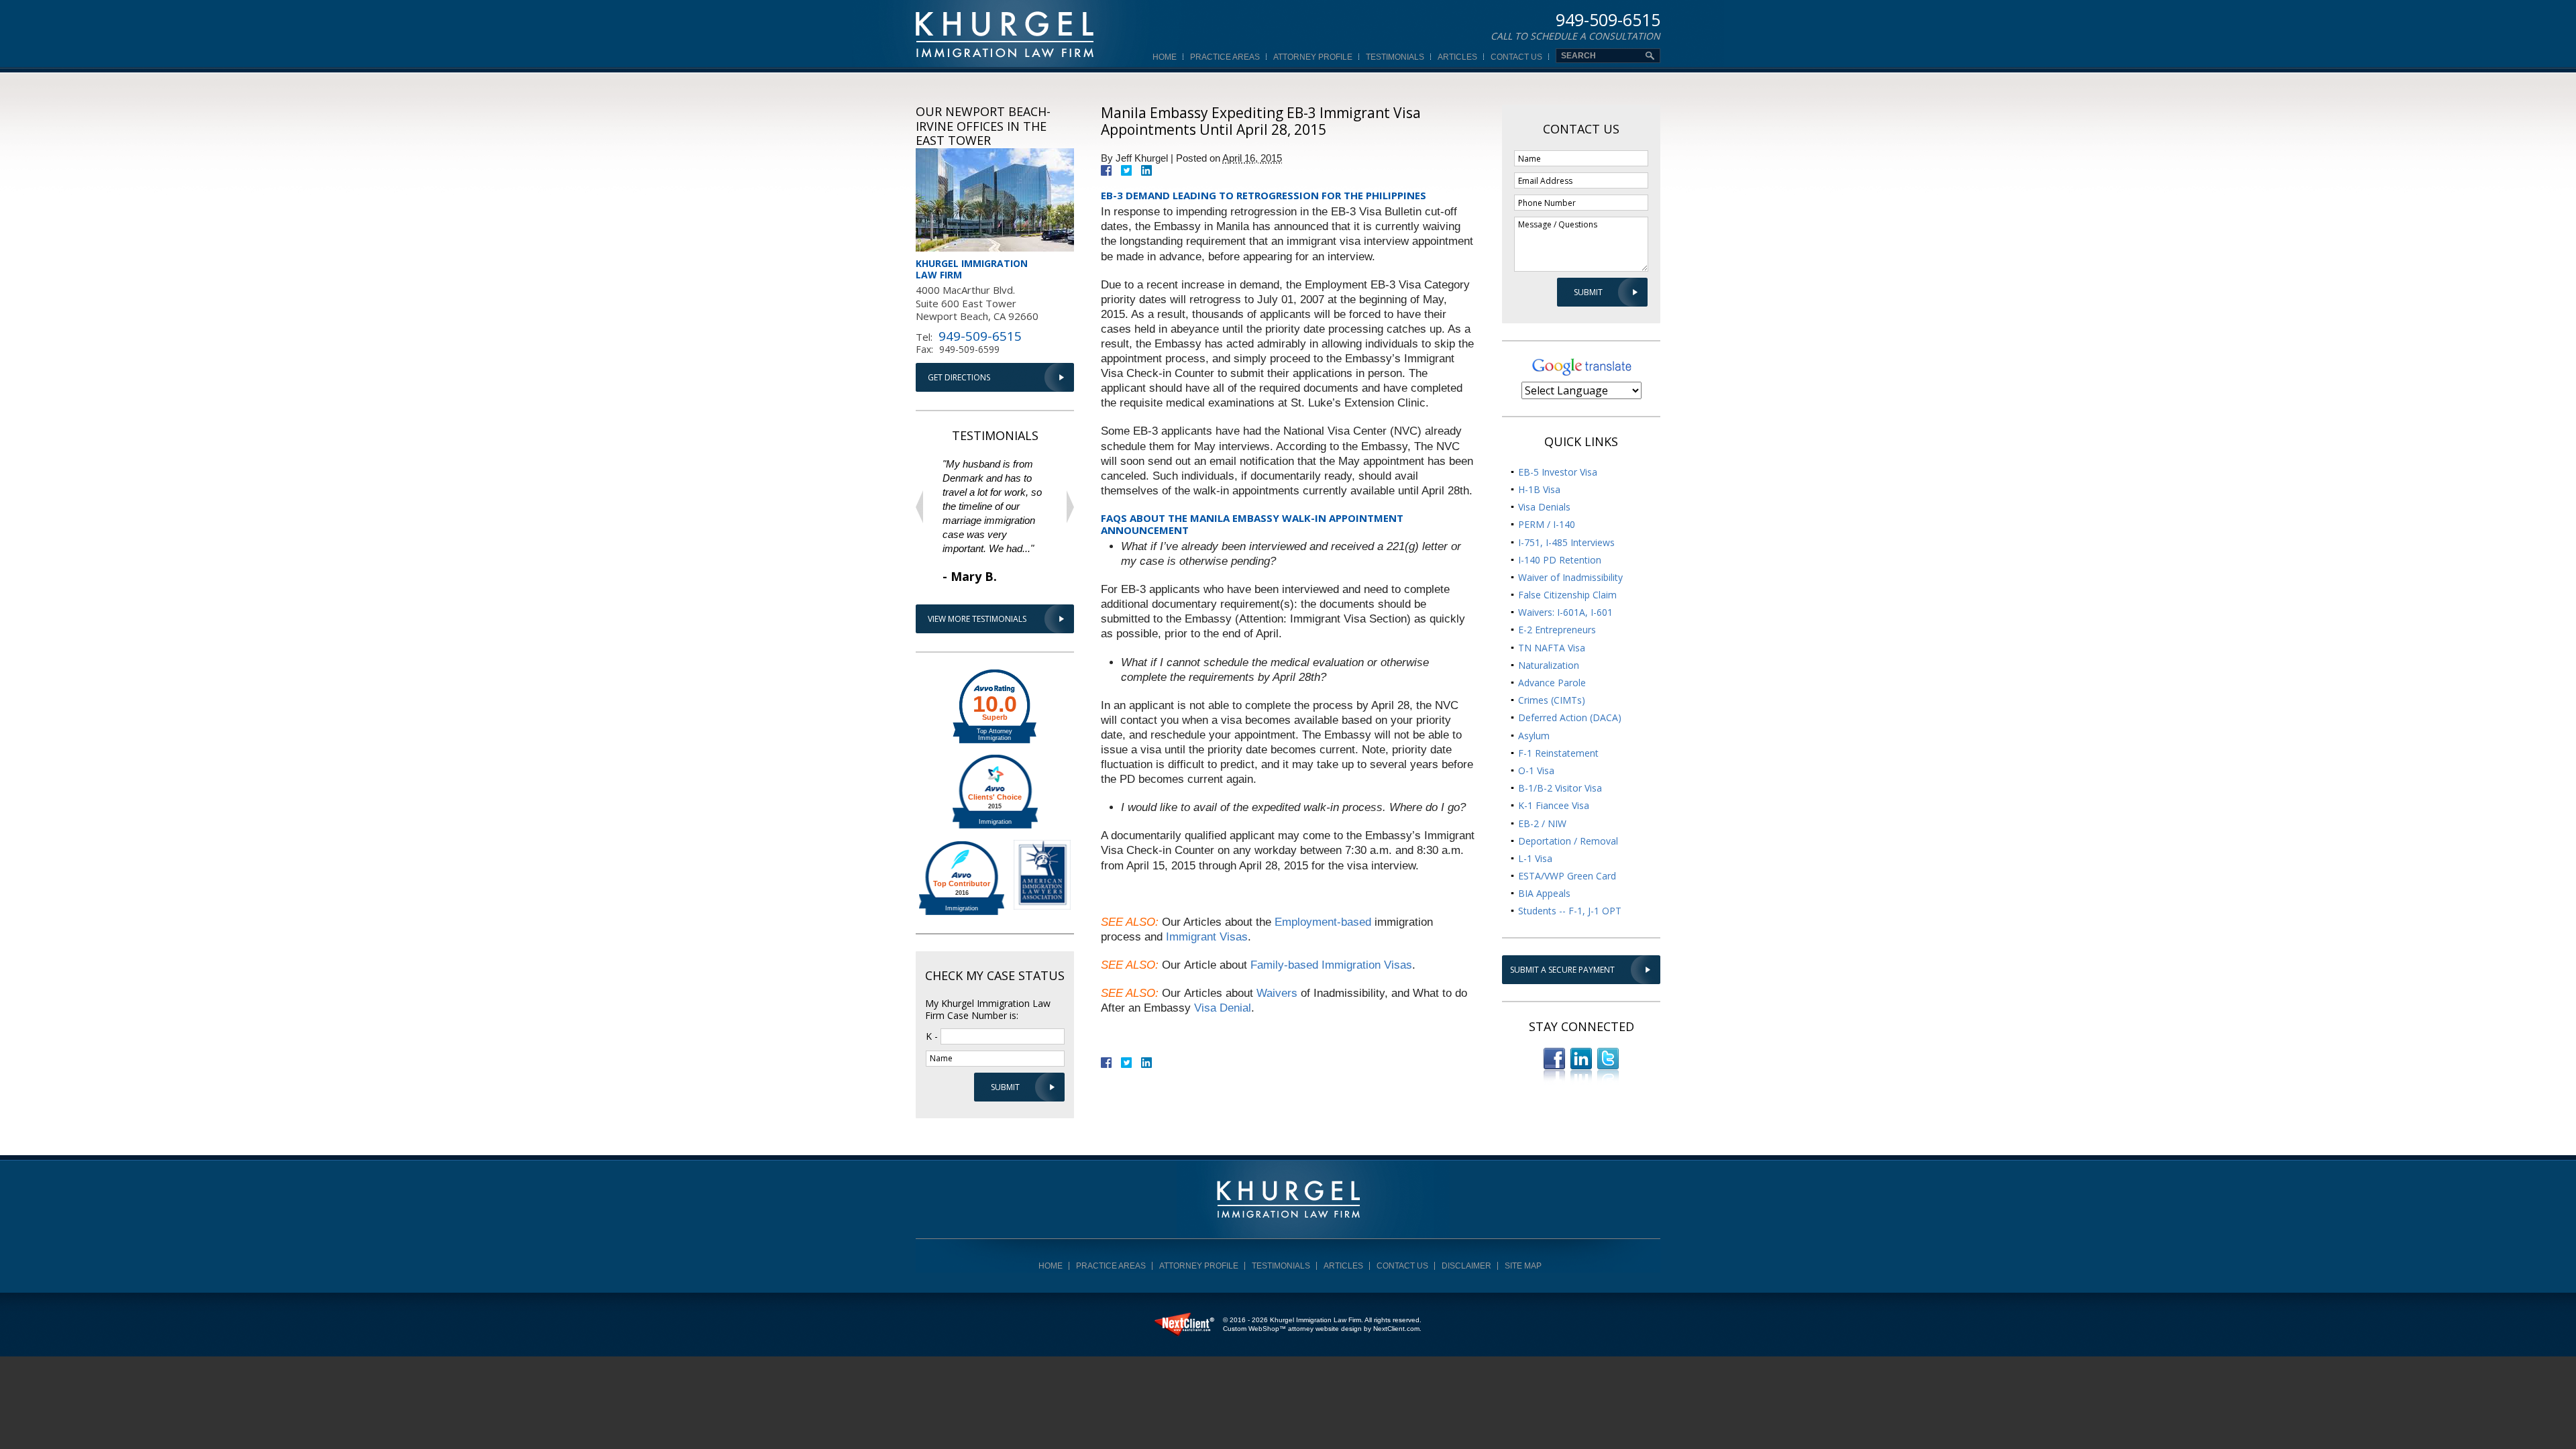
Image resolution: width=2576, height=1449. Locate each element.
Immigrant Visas (1207, 937)
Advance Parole (1552, 683)
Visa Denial (1223, 1008)
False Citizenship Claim (1567, 595)
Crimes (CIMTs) (1552, 700)
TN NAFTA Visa (1552, 648)
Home (1165, 57)
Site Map (1523, 1266)
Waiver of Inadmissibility (1570, 577)
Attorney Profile (1313, 57)
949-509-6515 (1608, 21)
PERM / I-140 (1547, 524)
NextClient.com (1396, 1329)
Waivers (1277, 993)
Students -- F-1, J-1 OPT (1570, 911)
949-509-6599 (969, 349)
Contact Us (1516, 57)
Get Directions (959, 377)
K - (932, 1035)
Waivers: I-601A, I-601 (1565, 612)
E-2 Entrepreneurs (1557, 630)
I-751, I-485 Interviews (1566, 542)
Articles (1457, 57)
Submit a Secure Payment (1562, 970)
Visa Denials (1544, 507)
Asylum (1534, 736)
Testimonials (1395, 57)
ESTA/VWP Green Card (1567, 876)
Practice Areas (1225, 57)
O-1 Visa (1536, 770)
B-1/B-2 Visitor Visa (1560, 788)
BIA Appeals (1544, 893)
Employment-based (1323, 922)
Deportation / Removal (1568, 841)
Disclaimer (1466, 1266)
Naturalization (1549, 665)
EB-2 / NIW (1542, 823)
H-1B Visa (1539, 489)
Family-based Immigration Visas (1331, 965)
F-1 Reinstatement (1558, 753)
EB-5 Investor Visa (1558, 472)
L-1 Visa (1535, 858)
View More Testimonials (977, 619)
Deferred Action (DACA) (1570, 717)
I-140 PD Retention (1560, 560)
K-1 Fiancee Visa (1554, 805)
